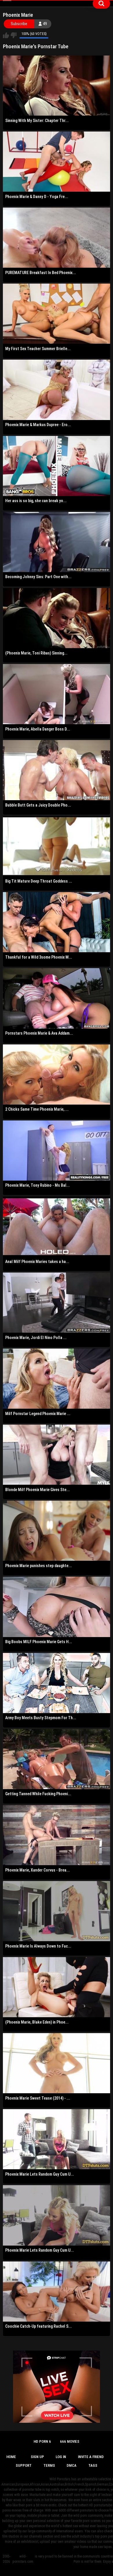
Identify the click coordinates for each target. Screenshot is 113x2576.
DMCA (72, 2465)
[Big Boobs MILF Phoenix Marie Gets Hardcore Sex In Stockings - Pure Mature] (57, 1607)
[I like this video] (6, 35)
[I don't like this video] (13, 35)
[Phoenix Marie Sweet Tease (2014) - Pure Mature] (57, 2063)
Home (11, 2457)
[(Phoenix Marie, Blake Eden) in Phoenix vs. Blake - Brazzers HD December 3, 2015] (57, 1987)
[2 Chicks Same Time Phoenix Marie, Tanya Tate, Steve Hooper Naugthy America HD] (57, 1075)
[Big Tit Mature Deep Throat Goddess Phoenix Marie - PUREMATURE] (57, 846)
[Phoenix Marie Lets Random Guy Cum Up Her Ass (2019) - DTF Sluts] (57, 2215)
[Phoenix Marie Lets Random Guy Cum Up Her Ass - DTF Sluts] (57, 2139)
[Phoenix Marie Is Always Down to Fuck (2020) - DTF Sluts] (57, 1911)
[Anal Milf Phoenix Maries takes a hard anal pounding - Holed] (57, 1227)
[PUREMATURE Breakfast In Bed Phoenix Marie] (57, 238)
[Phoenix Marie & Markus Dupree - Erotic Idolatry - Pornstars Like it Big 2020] (57, 390)
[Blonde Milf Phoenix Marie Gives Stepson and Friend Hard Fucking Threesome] (57, 1455)
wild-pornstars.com (23, 2559)
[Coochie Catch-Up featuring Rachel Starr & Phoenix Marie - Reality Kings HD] (57, 2292)
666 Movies (70, 2441)
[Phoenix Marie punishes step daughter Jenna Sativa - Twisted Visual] (57, 1531)
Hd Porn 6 (42, 2441)
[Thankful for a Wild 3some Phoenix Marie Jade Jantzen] (57, 922)
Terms (49, 2465)
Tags (93, 2465)
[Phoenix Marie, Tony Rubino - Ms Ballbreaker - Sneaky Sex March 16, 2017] (57, 1151)
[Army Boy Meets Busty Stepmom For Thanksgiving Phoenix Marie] (57, 1683)
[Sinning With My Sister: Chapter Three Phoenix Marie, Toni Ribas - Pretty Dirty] (57, 86)
